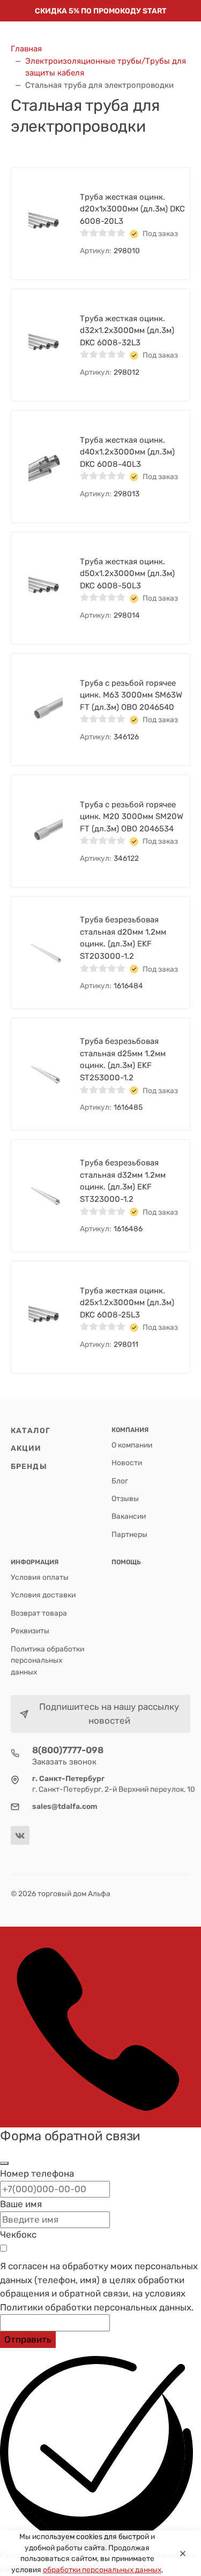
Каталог (31, 1430)
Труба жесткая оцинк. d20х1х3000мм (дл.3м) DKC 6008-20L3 (132, 209)
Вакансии (129, 1516)
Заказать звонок (64, 1762)
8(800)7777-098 (68, 1750)
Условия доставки (43, 1595)
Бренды (29, 1466)
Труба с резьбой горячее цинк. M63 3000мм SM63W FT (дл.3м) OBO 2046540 (131, 695)
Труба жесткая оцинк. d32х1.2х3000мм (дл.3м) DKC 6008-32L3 (127, 331)
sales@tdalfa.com (65, 1806)
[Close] (183, 2554)
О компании (132, 1445)
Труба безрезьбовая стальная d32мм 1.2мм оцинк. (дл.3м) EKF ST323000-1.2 (123, 1181)
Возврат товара (39, 1613)
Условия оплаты (40, 1577)
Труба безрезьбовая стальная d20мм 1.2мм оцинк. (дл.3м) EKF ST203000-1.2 (123, 938)
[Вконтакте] (20, 1835)
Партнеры (129, 1534)
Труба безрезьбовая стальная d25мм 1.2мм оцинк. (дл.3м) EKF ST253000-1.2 (123, 1059)
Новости (127, 1463)
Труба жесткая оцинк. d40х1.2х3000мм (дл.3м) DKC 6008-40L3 (127, 452)
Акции (26, 1448)
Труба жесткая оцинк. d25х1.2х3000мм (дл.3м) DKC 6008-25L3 (127, 1303)
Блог (120, 1481)
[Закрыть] (4, 2163)
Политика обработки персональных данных (47, 1660)
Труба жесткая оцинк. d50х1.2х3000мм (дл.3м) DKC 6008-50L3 (127, 574)
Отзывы (125, 1498)
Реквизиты (30, 1631)
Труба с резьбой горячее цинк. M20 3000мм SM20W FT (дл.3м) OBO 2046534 (132, 817)
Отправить (28, 2339)
